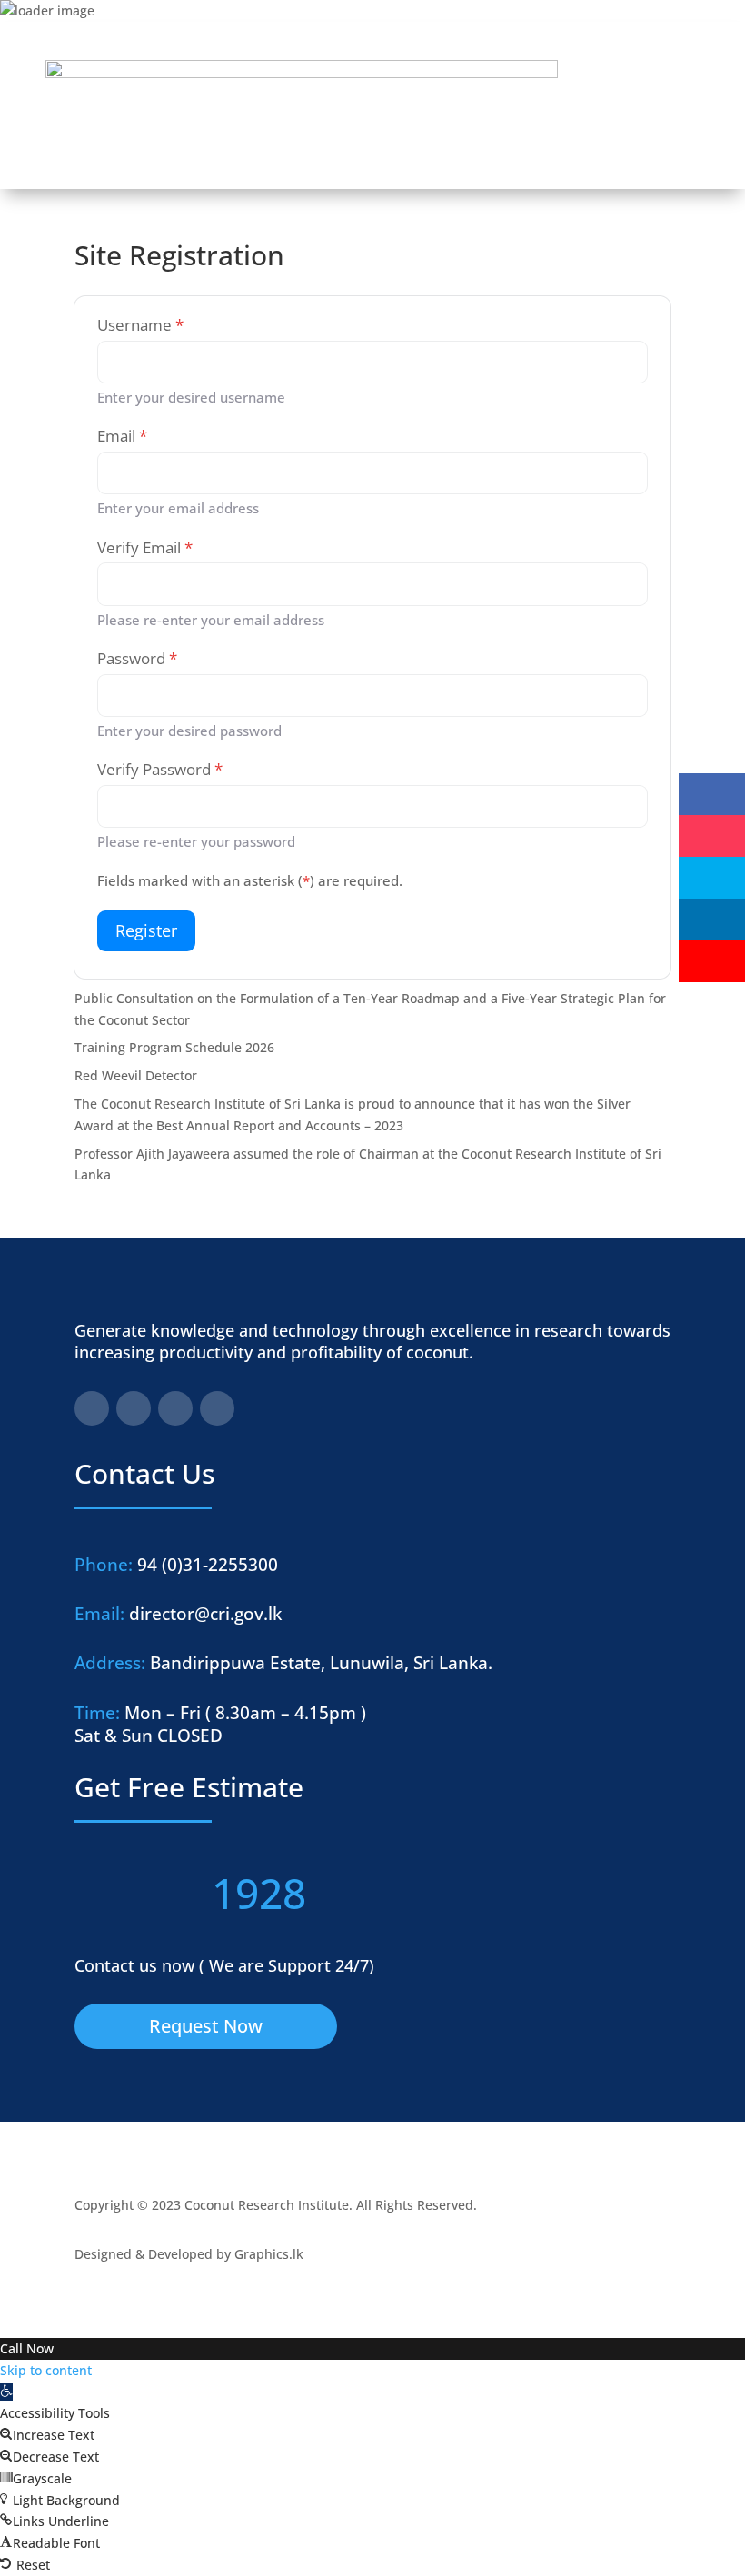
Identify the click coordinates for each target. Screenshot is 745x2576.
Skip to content (46, 2370)
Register (146, 930)
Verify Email (145, 547)
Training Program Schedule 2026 (174, 1047)
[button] (6, 2392)
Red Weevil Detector (136, 1075)
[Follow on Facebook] (92, 1408)
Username (140, 325)
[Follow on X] (175, 1408)
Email (122, 436)
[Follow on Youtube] (217, 1408)
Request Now (206, 2026)
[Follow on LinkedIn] (134, 1408)
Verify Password (160, 769)
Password (137, 658)
